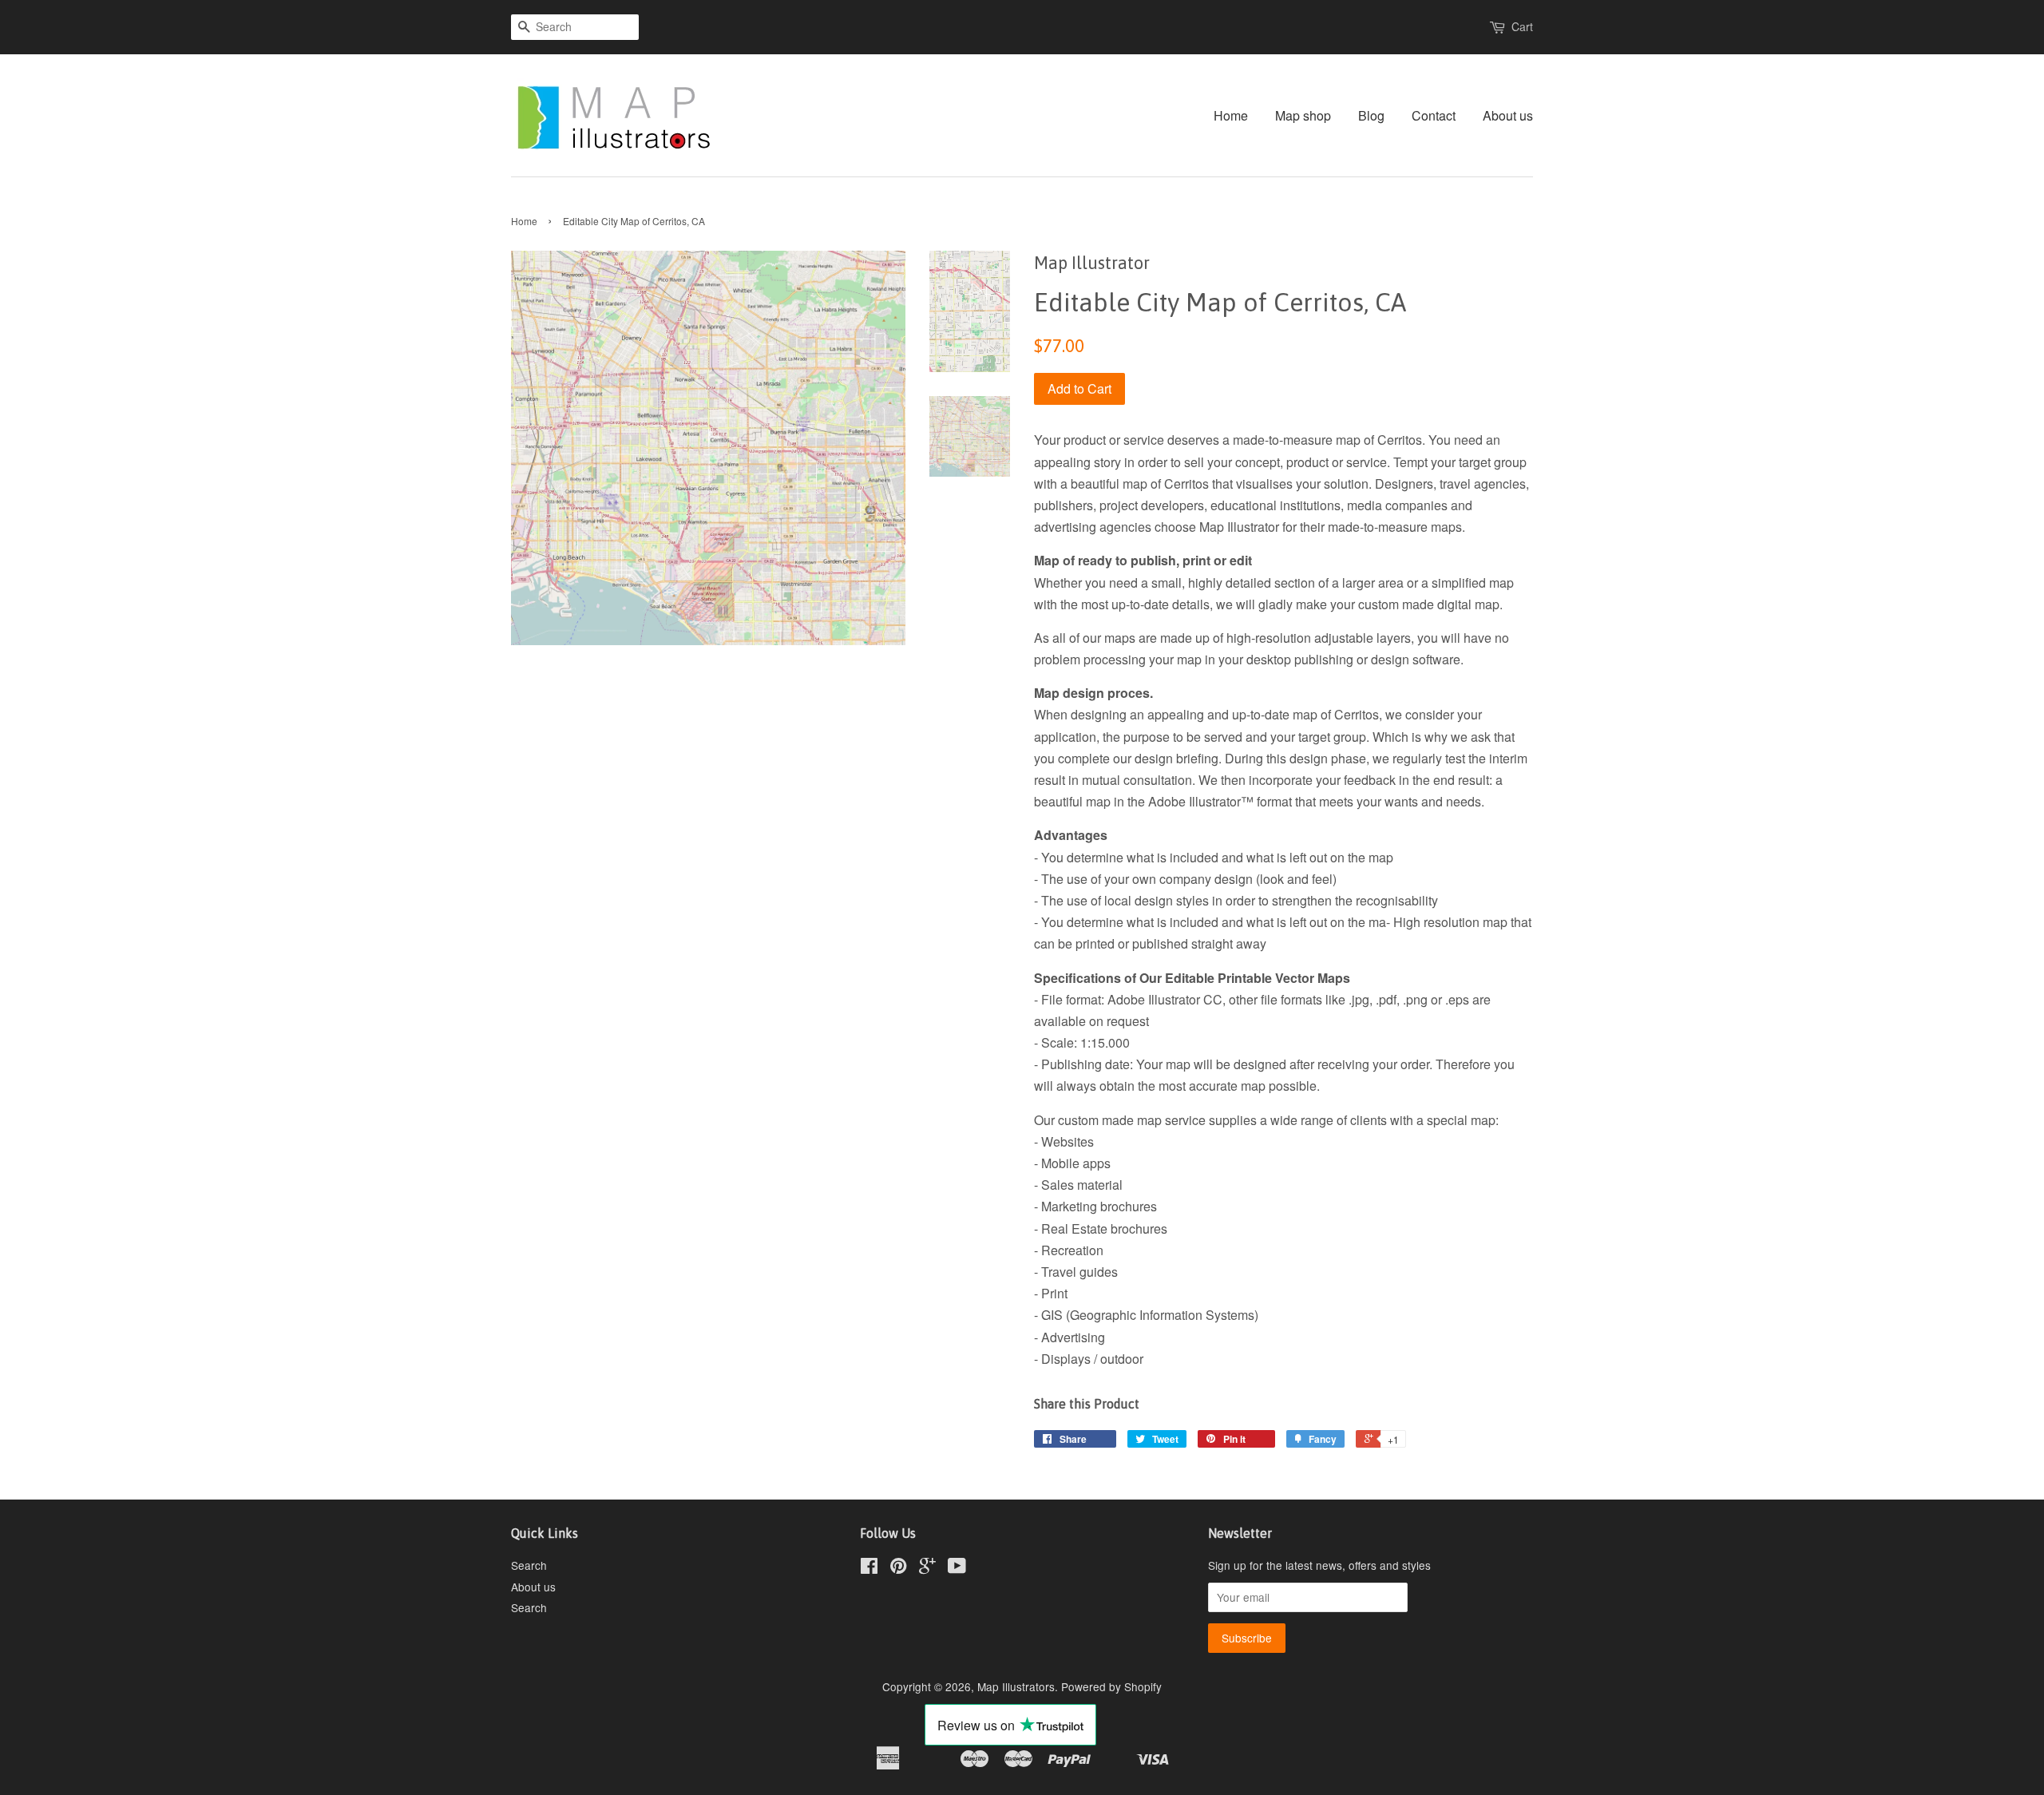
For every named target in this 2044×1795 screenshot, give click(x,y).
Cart (1522, 26)
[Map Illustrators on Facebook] (869, 1568)
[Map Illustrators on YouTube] (957, 1568)
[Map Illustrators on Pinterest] (898, 1568)
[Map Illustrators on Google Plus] (927, 1568)
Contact (1434, 115)
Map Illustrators (1016, 1686)
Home (1231, 115)
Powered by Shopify (1111, 1686)
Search (529, 1565)
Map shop (1303, 115)
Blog (1371, 115)
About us (1508, 115)
